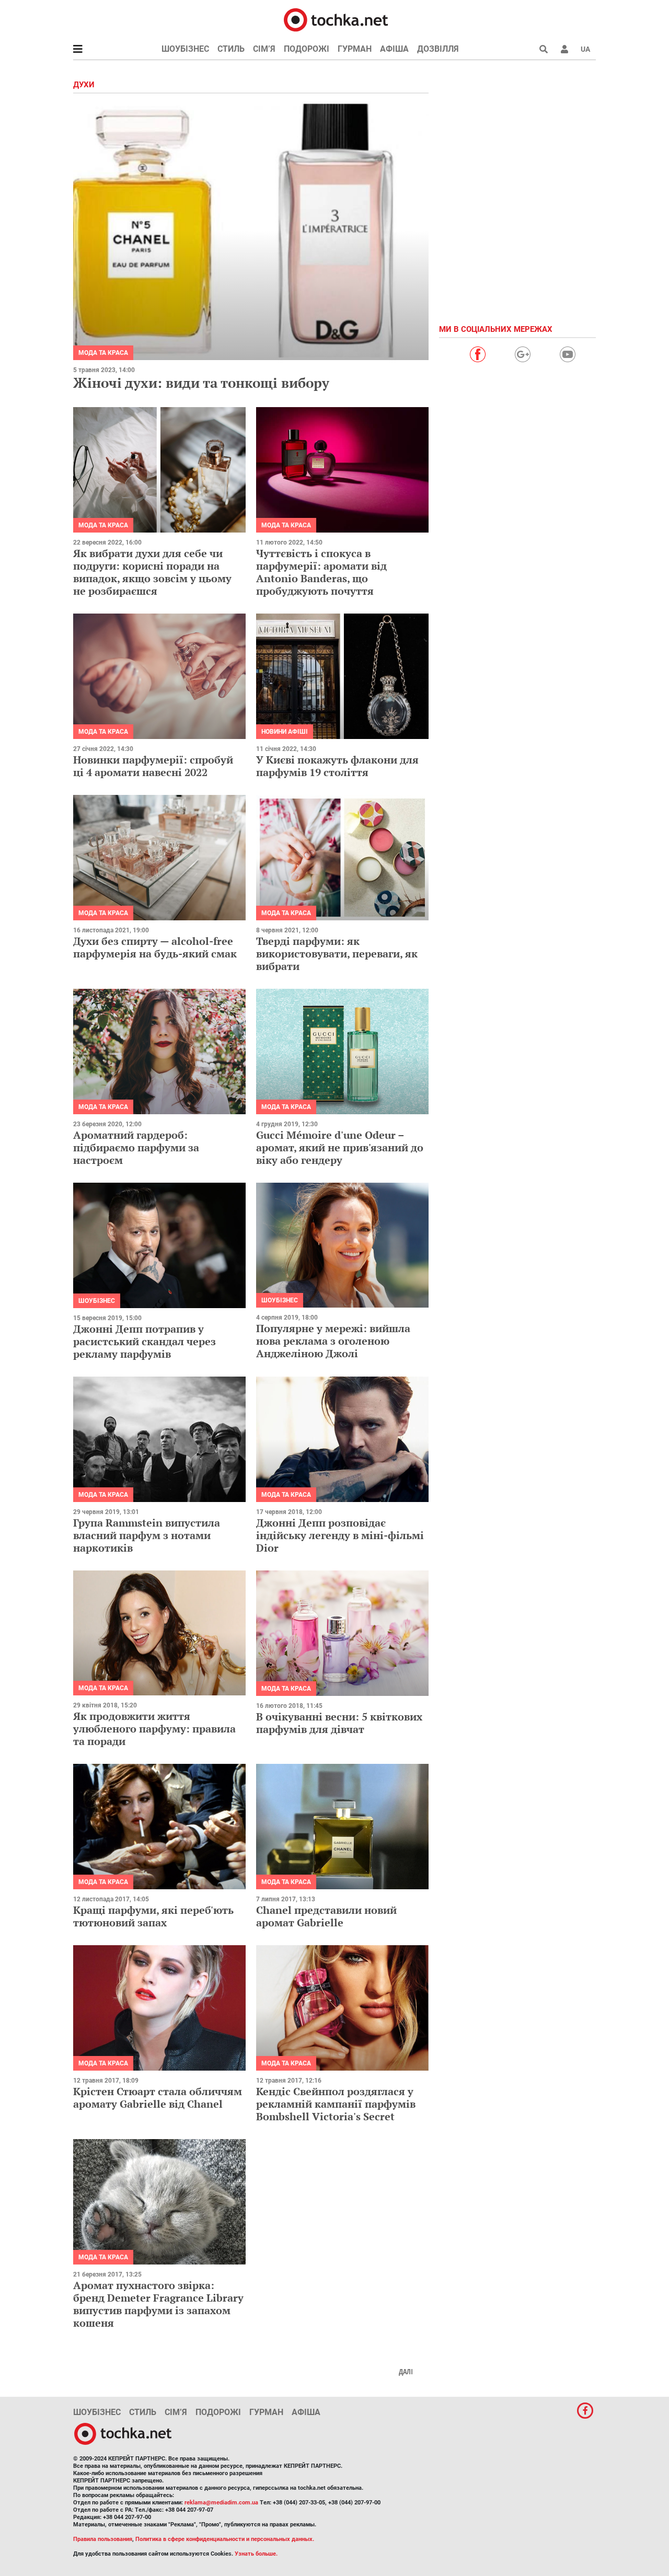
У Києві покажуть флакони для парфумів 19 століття (337, 766)
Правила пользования (103, 2539)
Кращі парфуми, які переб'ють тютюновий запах (153, 1916)
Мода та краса (103, 353)
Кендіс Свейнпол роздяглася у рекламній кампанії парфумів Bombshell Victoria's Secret (336, 2104)
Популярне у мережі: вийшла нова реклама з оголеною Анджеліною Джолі (333, 1341)
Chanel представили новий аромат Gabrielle (326, 1916)
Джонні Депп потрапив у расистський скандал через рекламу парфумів (145, 1341)
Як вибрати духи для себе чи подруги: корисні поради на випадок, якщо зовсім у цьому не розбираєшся (152, 572)
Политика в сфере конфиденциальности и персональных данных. (225, 2539)
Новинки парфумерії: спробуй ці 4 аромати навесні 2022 (153, 766)
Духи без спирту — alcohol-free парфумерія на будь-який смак (155, 947)
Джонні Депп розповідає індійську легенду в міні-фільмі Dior (340, 1535)
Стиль (231, 49)
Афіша (394, 49)
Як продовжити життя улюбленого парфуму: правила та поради (154, 1729)
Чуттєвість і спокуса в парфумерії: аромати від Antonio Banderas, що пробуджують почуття (321, 572)
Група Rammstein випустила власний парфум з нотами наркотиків (147, 1535)
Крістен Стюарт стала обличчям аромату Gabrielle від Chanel (158, 2098)
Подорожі (307, 49)
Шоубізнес (185, 49)
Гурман (355, 49)
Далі (406, 2372)
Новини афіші (285, 732)
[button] (564, 49)
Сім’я (264, 49)
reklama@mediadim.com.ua (221, 2503)
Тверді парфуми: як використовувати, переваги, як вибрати (337, 954)
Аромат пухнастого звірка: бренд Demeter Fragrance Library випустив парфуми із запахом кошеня (158, 2304)
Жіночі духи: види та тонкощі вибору (201, 383)
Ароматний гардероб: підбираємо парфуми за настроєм (136, 1147)
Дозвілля (438, 49)
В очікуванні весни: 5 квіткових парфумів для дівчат (339, 1723)
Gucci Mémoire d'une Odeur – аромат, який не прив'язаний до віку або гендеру (340, 1147)
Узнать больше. (256, 2554)
